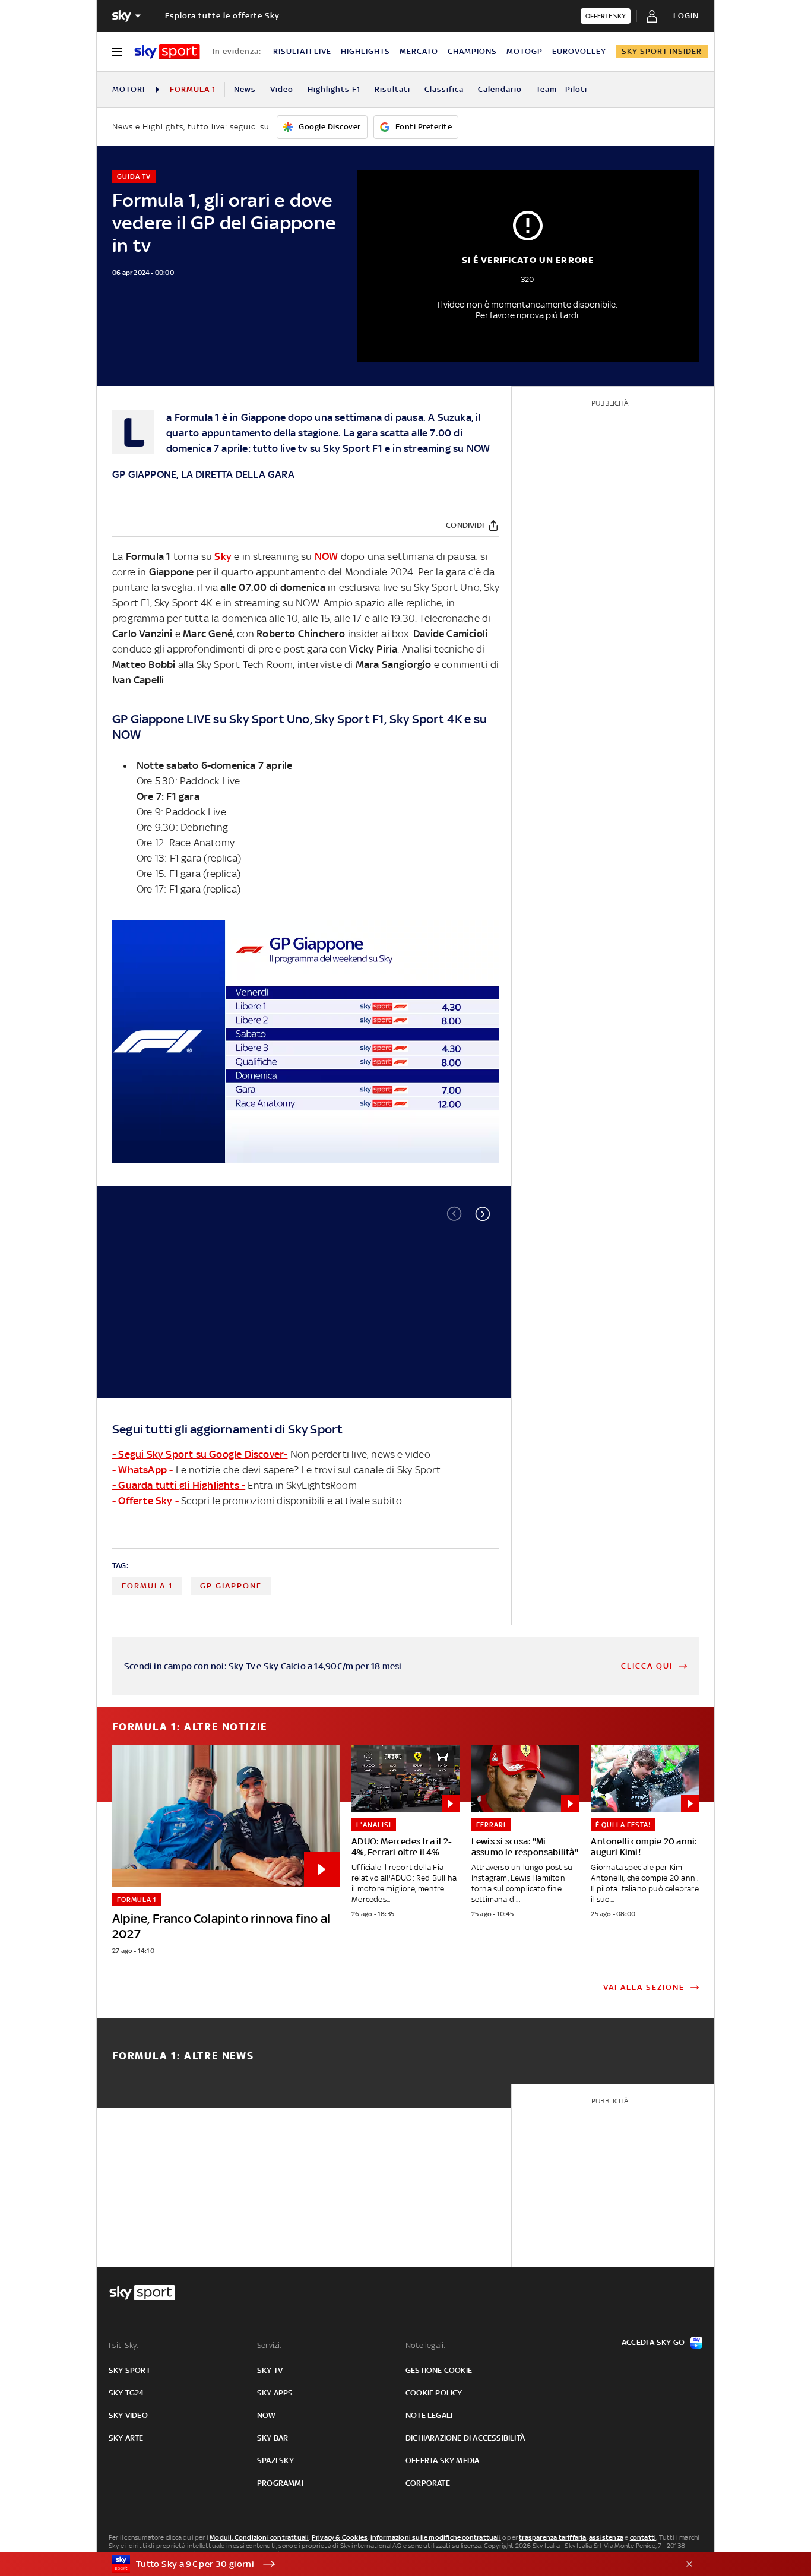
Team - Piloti (562, 89)
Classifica (444, 89)
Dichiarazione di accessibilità (465, 2438)
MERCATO (419, 51)
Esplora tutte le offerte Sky (222, 16)
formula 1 (147, 1586)
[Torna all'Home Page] (167, 52)
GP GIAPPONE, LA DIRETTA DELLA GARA (203, 474)
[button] (483, 1214)
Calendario (500, 89)
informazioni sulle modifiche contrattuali (436, 2537)
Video (282, 89)
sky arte (126, 2438)
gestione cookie (439, 2370)
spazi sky (275, 2461)
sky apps (275, 2393)
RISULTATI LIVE (302, 51)
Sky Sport (346, 448)
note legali (429, 2415)
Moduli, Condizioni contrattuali (259, 2537)
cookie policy (434, 2393)
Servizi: (270, 2345)
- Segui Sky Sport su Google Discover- (200, 1454)
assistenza (606, 2537)
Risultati (392, 89)
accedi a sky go (653, 2342)
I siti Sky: (123, 2345)
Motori (129, 89)
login (686, 16)
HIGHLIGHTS (365, 51)
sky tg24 (126, 2393)
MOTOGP (525, 51)
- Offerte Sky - (145, 1501)
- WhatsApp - (142, 1470)
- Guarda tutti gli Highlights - (179, 1485)
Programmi (280, 2483)
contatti (643, 2537)
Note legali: (425, 2345)
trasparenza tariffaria (552, 2537)
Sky (223, 556)
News (245, 89)
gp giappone (231, 1586)
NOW (479, 448)
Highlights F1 (334, 89)
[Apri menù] (117, 52)
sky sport (129, 2370)
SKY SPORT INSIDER (662, 51)
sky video (128, 2415)
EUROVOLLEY (579, 51)
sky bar (273, 2438)
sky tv (270, 2370)
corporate (428, 2483)
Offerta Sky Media (442, 2461)
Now (267, 2415)
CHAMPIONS (472, 51)
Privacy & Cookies (340, 2537)
